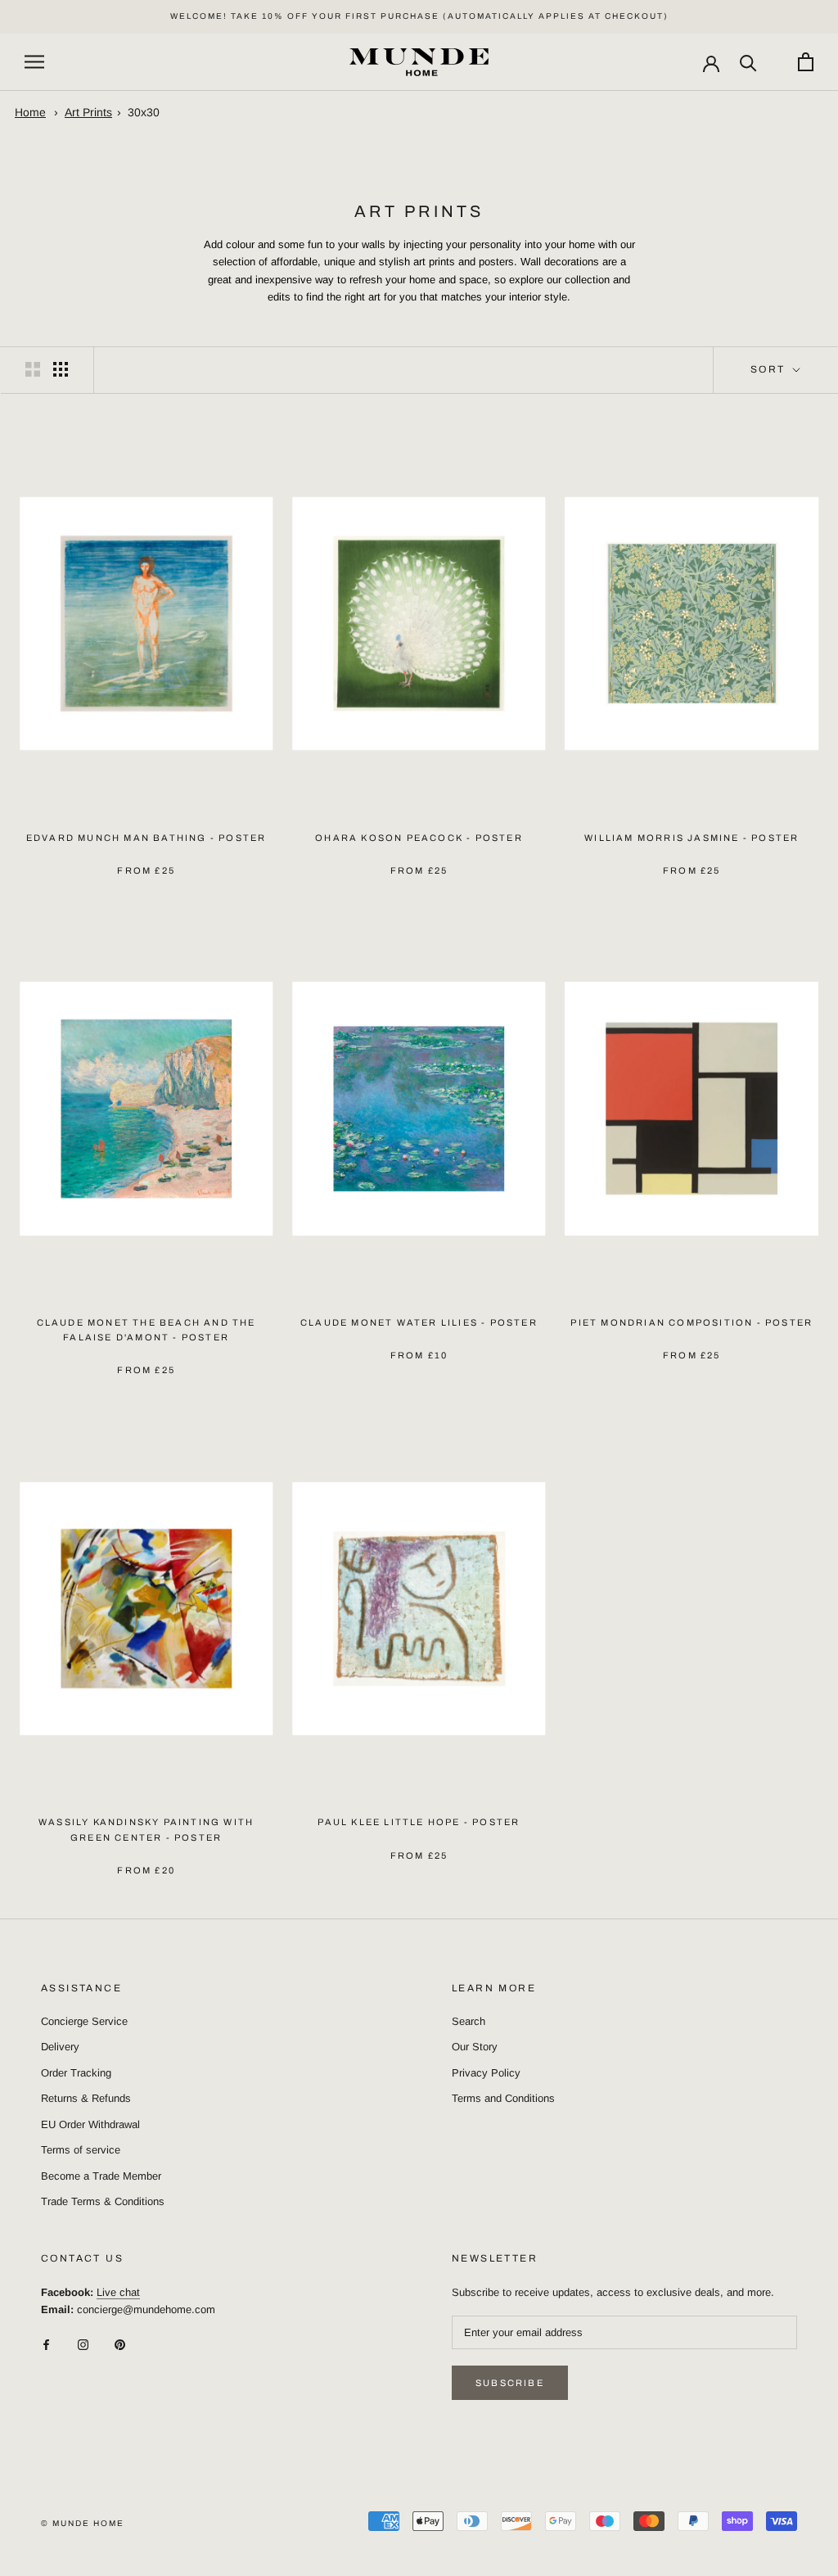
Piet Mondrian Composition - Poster (692, 1322)
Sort (770, 369)
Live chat (118, 2292)
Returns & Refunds (86, 2098)
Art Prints (88, 112)
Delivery (60, 2047)
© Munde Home (83, 2523)
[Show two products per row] (33, 369)
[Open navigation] (34, 62)
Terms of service (81, 2150)
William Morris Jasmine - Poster (692, 838)
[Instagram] (83, 2344)
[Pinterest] (120, 2344)
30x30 (144, 112)
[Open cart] (806, 62)
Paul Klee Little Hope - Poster (419, 1822)
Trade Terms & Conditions (103, 2201)
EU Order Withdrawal (90, 2124)
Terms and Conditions (503, 2098)
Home (30, 112)
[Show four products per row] (61, 369)
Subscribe (510, 2383)
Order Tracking (76, 2073)
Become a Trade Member (101, 2176)
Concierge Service (84, 2021)
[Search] (748, 62)
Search (469, 2021)
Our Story (475, 2047)
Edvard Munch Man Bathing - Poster (146, 838)
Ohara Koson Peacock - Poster (419, 838)
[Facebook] (46, 2344)
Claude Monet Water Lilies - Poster (419, 1322)
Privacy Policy (486, 2073)
